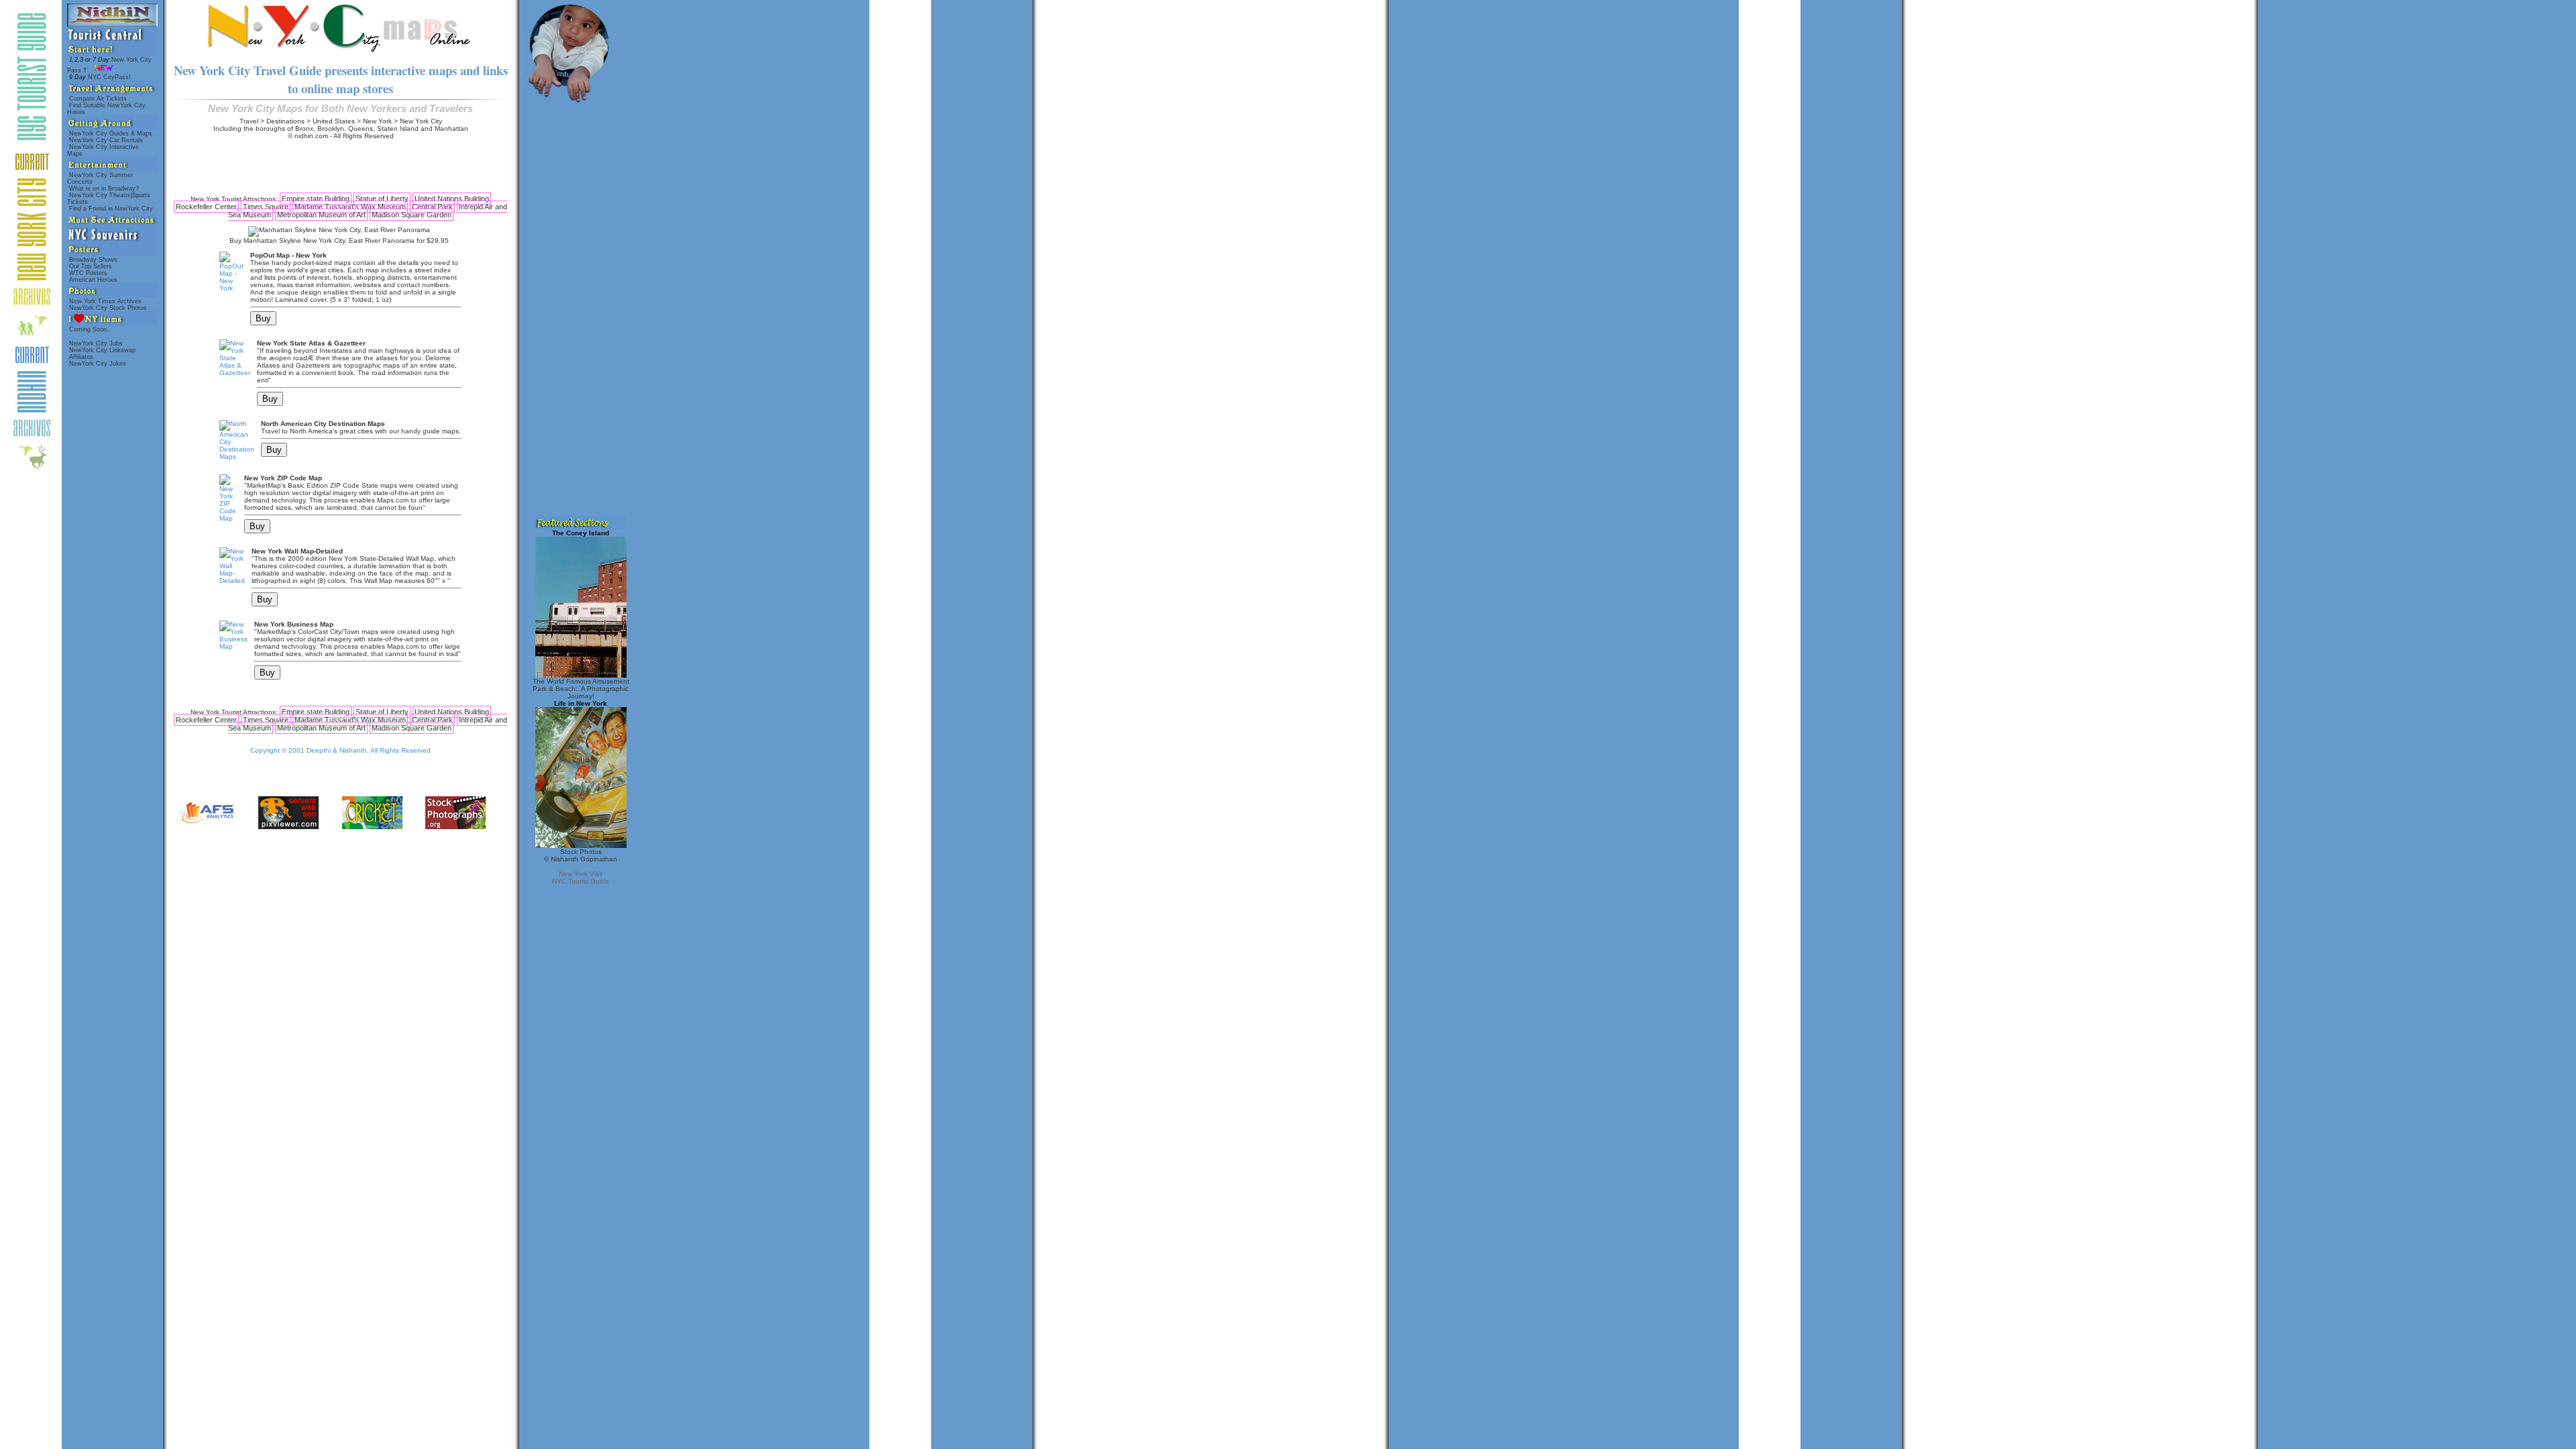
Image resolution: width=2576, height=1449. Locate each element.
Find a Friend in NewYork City (111, 209)
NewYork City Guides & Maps (111, 133)
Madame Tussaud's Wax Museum (350, 207)
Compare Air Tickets (98, 99)
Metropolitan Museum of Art (321, 215)
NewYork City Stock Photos (108, 308)
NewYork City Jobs (96, 343)
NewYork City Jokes (98, 364)
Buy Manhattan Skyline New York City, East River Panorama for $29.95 (339, 240)
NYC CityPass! (101, 77)
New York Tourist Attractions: (234, 199)
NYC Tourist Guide (581, 881)
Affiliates (81, 357)
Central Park (432, 207)
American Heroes (93, 280)
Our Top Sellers (91, 266)
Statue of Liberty (382, 199)
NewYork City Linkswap (102, 350)
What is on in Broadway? (104, 189)
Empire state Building (316, 199)
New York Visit (581, 874)
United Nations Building (452, 199)
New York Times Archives (105, 301)
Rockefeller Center (206, 207)
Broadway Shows (93, 260)
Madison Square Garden (412, 215)
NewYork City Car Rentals (106, 140)
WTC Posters (88, 273)
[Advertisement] (341, 167)
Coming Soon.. (90, 329)
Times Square (266, 207)
